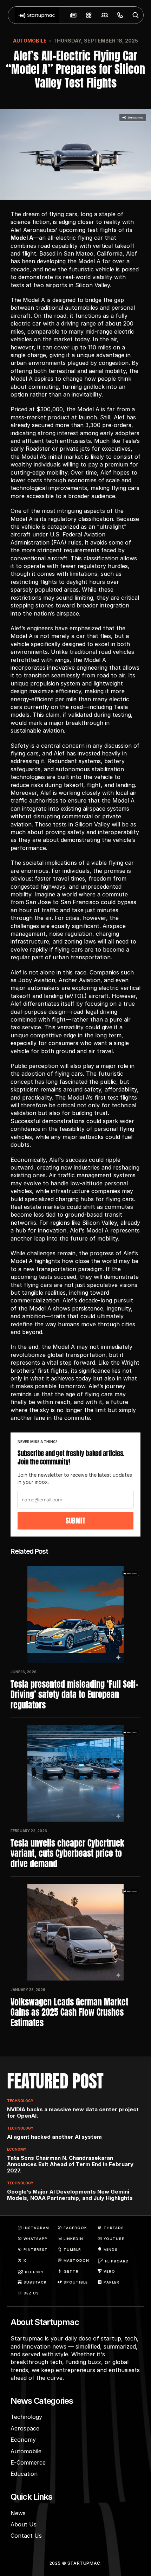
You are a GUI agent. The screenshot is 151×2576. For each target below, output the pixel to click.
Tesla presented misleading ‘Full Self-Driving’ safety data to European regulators (74, 1695)
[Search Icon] (136, 15)
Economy (17, 2149)
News (18, 2513)
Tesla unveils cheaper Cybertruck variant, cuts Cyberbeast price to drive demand (68, 1854)
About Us (24, 2524)
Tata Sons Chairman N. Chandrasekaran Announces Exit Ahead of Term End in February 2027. (71, 2164)
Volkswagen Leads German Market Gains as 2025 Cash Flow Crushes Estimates (70, 2012)
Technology (20, 2101)
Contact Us (26, 2536)
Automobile (30, 41)
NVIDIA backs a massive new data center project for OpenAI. (74, 2113)
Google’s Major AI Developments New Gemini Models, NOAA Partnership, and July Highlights (70, 2195)
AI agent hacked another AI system (54, 2137)
